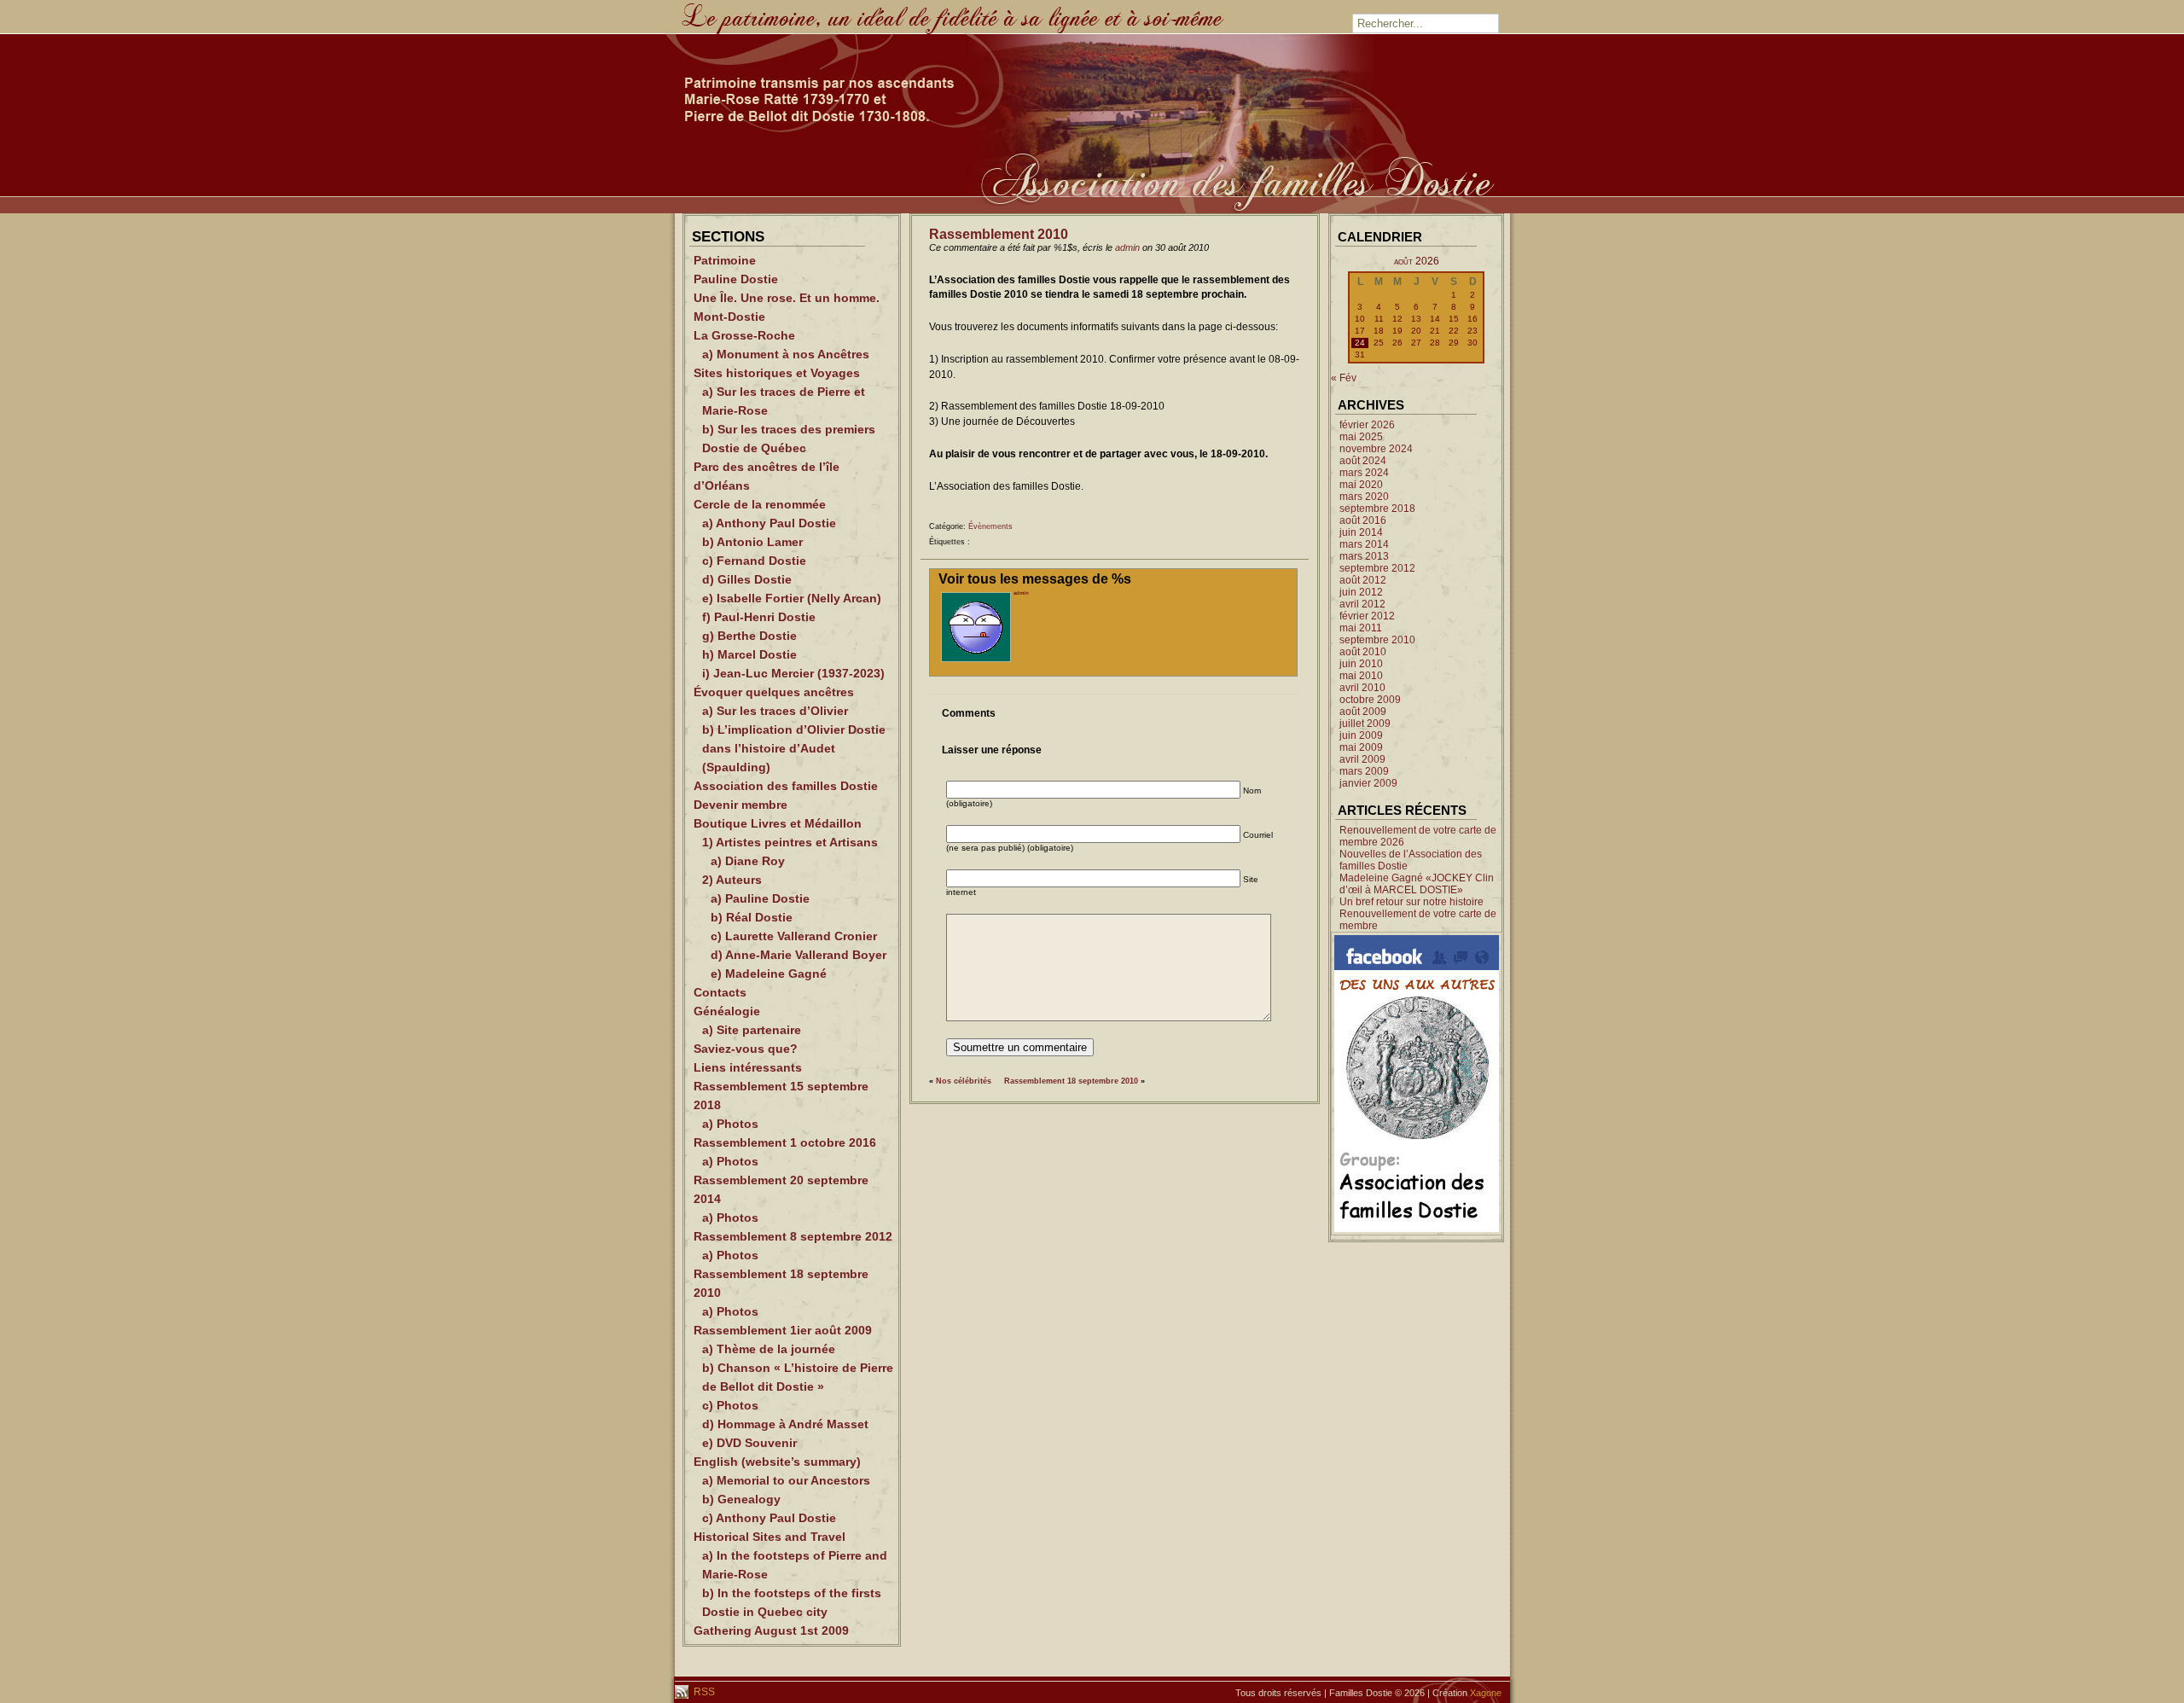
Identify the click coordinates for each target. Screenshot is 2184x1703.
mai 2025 (1361, 437)
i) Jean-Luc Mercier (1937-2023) (793, 673)
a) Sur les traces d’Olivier (775, 711)
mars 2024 (1364, 473)
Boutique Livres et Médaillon (778, 823)
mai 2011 (1361, 628)
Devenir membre (741, 805)
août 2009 (1363, 712)
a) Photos (730, 1124)
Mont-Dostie (729, 317)
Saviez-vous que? (746, 1049)
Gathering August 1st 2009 (771, 1630)
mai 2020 (1361, 485)
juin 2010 (1361, 664)
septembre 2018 (1377, 509)
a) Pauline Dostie (760, 898)
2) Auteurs (732, 880)
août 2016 (1363, 520)
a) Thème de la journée (769, 1349)
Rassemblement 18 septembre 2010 (1071, 1081)
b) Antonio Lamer (752, 542)
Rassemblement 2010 (999, 234)
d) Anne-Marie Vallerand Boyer (799, 955)
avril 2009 (1362, 759)
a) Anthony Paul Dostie (769, 523)
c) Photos (730, 1405)
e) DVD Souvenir (749, 1443)
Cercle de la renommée (760, 504)
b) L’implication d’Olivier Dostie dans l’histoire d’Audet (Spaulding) (794, 748)
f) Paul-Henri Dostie (759, 617)
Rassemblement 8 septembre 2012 (793, 1236)
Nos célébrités (964, 1081)
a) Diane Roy (748, 861)
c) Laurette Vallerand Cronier (794, 936)
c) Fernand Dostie (754, 561)
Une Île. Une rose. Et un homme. (787, 298)
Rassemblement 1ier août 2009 (783, 1330)
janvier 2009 (1368, 783)
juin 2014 (1361, 532)
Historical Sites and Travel (770, 1537)
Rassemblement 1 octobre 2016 (785, 1142)
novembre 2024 (1376, 449)
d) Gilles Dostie (747, 579)
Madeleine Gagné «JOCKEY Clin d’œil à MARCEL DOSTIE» (1417, 884)
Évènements (990, 526)
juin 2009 (1361, 735)
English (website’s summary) (777, 1462)
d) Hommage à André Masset (785, 1424)
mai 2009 (1361, 747)
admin (1127, 247)
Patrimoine (725, 260)
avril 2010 (1362, 688)
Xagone (1486, 1693)
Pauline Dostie (736, 279)
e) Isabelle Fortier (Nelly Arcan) (792, 598)
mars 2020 (1364, 497)
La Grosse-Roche (744, 335)
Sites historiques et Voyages (777, 373)
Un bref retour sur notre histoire (1411, 902)
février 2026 (1367, 425)
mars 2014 (1364, 544)
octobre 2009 (1370, 700)
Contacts (720, 992)
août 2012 (1363, 580)
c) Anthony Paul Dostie (769, 1518)
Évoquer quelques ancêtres (774, 692)
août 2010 (1363, 652)
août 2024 (1363, 461)
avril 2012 (1362, 604)
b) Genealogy (741, 1499)
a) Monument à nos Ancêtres (786, 354)
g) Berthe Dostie (749, 636)
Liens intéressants (748, 1067)
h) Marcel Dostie (749, 654)
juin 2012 (1361, 592)
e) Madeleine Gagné (769, 974)
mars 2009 (1364, 771)
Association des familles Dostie (786, 786)
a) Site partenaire (752, 1030)
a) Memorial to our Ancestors (786, 1480)
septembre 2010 (1377, 640)
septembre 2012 (1377, 568)
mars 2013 (1364, 556)
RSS (703, 1692)
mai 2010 (1361, 676)
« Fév (1344, 378)
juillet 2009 (1365, 724)
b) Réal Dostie (752, 917)
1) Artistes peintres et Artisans (790, 842)
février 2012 (1367, 616)
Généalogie (727, 1011)
